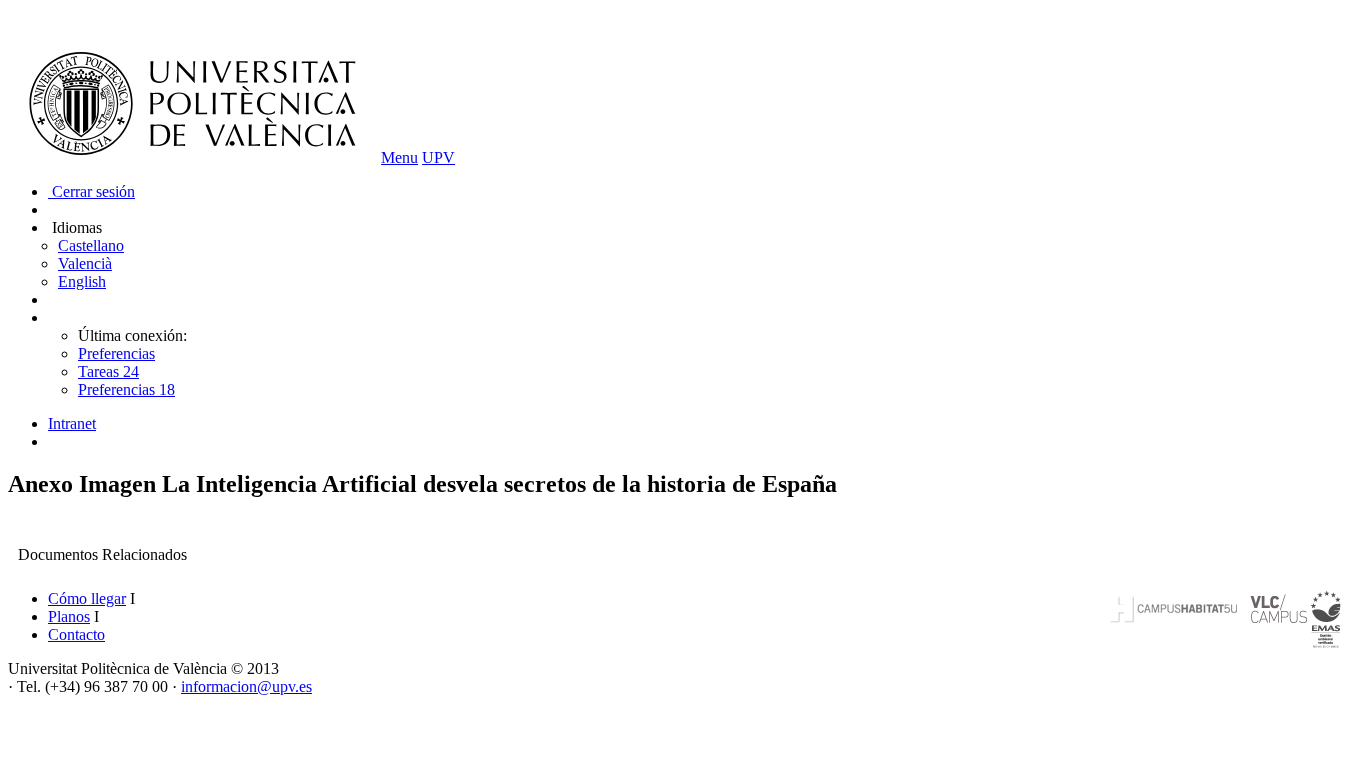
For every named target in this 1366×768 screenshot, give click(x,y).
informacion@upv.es (246, 686)
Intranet (72, 423)
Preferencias (116, 353)
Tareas (108, 371)
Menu (399, 157)
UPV (438, 157)
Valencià (85, 263)
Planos (69, 616)
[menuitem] (703, 424)
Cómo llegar (87, 598)
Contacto (76, 634)
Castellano (91, 245)
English (82, 281)
